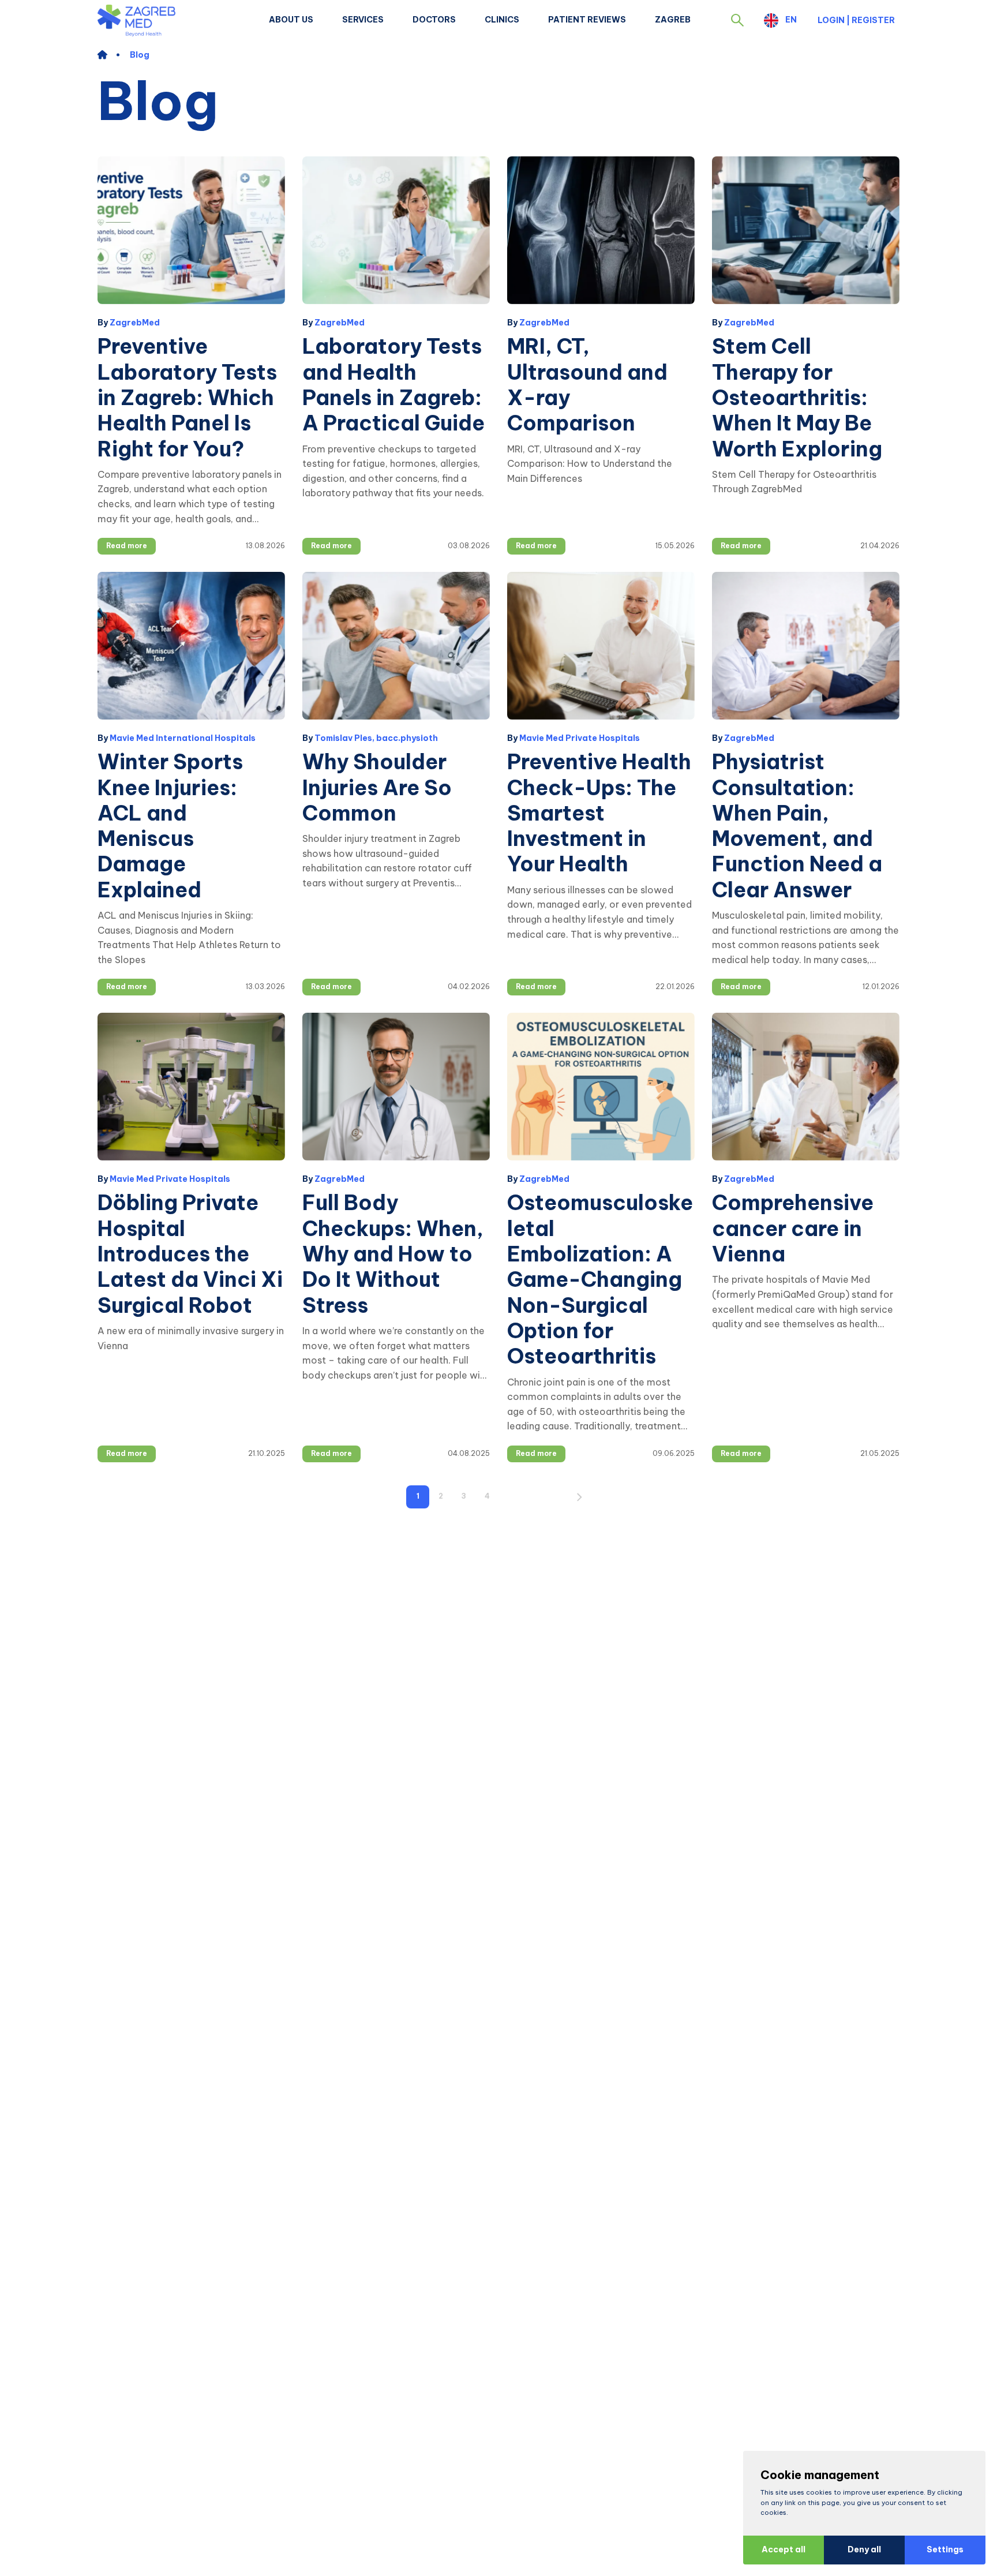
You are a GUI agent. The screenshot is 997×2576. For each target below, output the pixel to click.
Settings (945, 2549)
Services (363, 20)
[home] (108, 55)
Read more (127, 546)
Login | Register (856, 20)
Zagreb (673, 20)
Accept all (784, 2549)
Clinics (502, 20)
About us (291, 20)
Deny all (864, 2549)
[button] (737, 20)
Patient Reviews (587, 20)
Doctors (434, 20)
